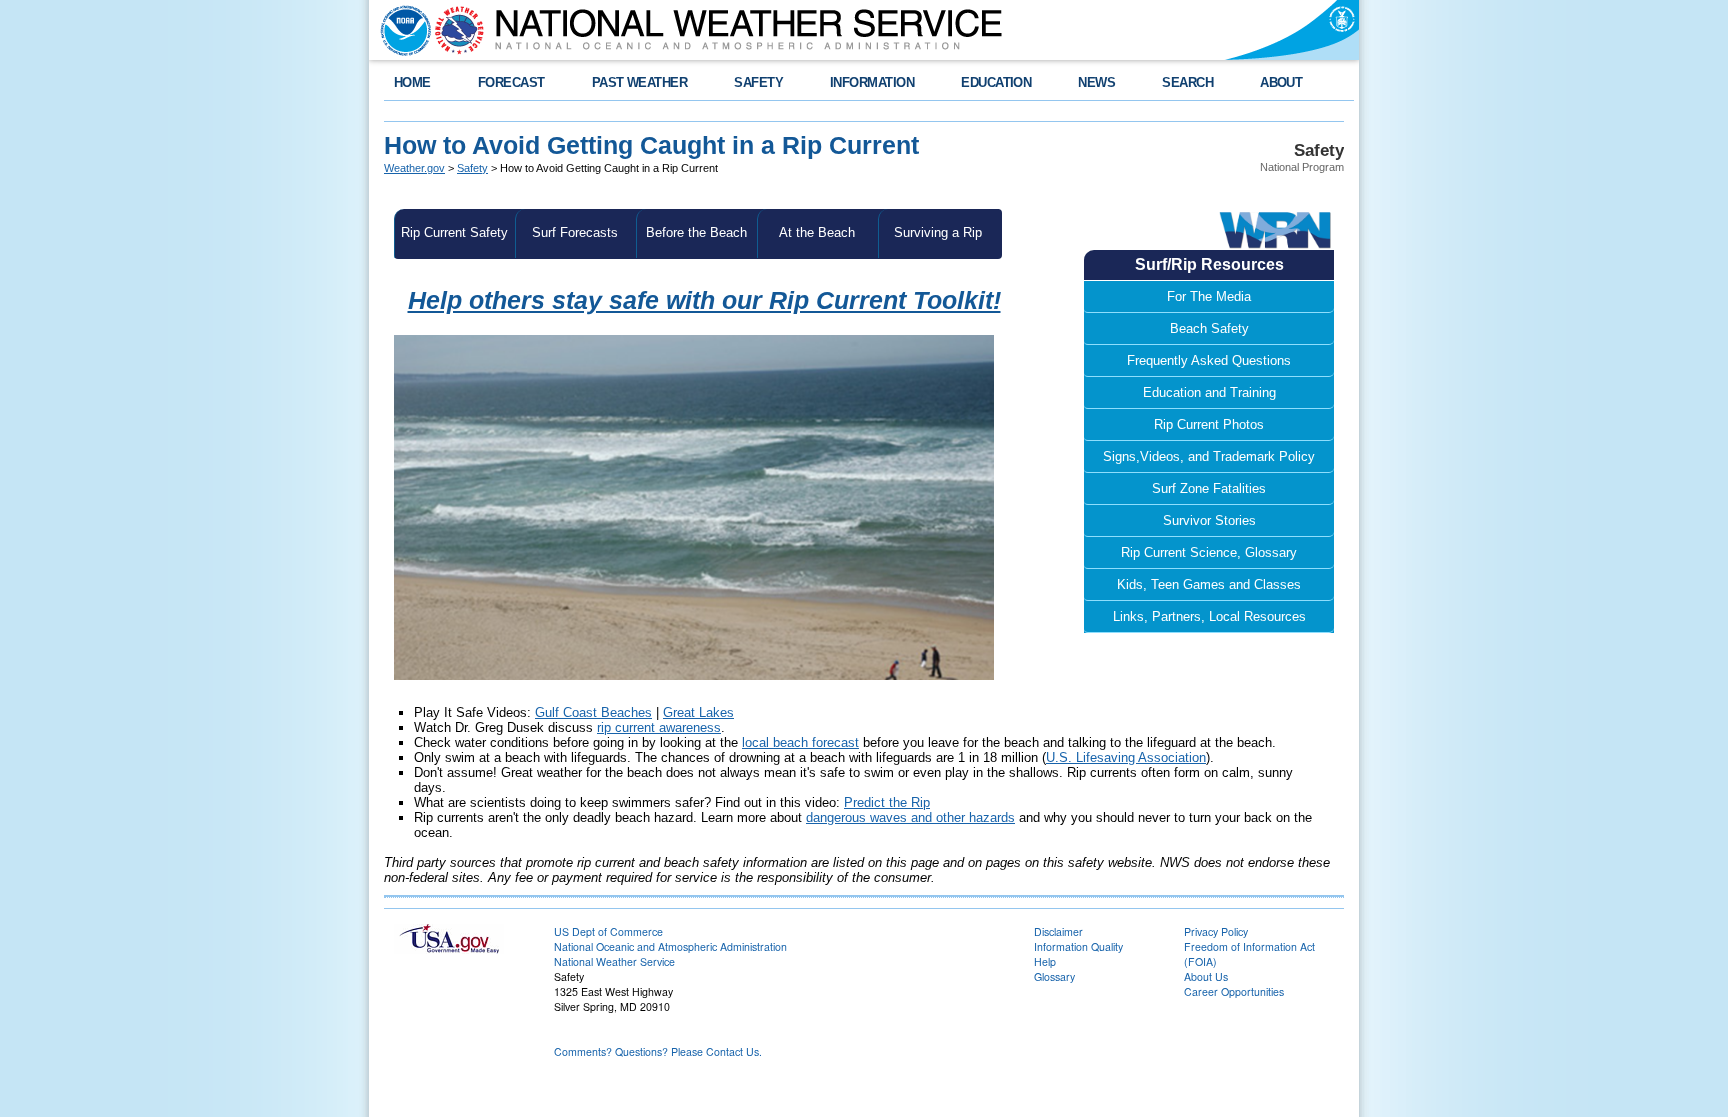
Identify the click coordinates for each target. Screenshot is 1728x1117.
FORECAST (511, 82)
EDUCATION (996, 82)
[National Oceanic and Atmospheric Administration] (401, 30)
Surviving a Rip (938, 232)
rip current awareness (659, 727)
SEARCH (1187, 82)
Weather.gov (414, 168)
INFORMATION (872, 82)
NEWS (1096, 82)
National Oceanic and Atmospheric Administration (670, 946)
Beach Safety (1209, 328)
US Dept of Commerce (608, 931)
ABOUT (1281, 82)
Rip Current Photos (1209, 424)
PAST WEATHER (640, 82)
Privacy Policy (1216, 931)
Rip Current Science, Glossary (1209, 552)
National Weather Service (614, 961)
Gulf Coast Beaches (593, 712)
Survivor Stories (1209, 520)
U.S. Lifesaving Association (1126, 757)
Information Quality (1078, 946)
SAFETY (758, 82)
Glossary (1054, 976)
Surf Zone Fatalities (1209, 488)
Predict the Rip (887, 802)
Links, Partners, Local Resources (1209, 616)
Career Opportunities (1234, 991)
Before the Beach (696, 232)
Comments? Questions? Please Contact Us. (658, 1051)
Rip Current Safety (454, 232)
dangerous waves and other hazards (910, 817)
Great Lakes (698, 712)
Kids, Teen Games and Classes (1209, 584)
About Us (1206, 976)
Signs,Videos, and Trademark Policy (1209, 456)
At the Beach (817, 232)
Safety (472, 168)
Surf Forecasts (575, 232)
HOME (412, 82)
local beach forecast (800, 742)
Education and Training (1209, 392)
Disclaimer (1058, 931)
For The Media (1209, 296)
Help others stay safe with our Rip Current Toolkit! (704, 300)
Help (1045, 961)
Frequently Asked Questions (1209, 360)
